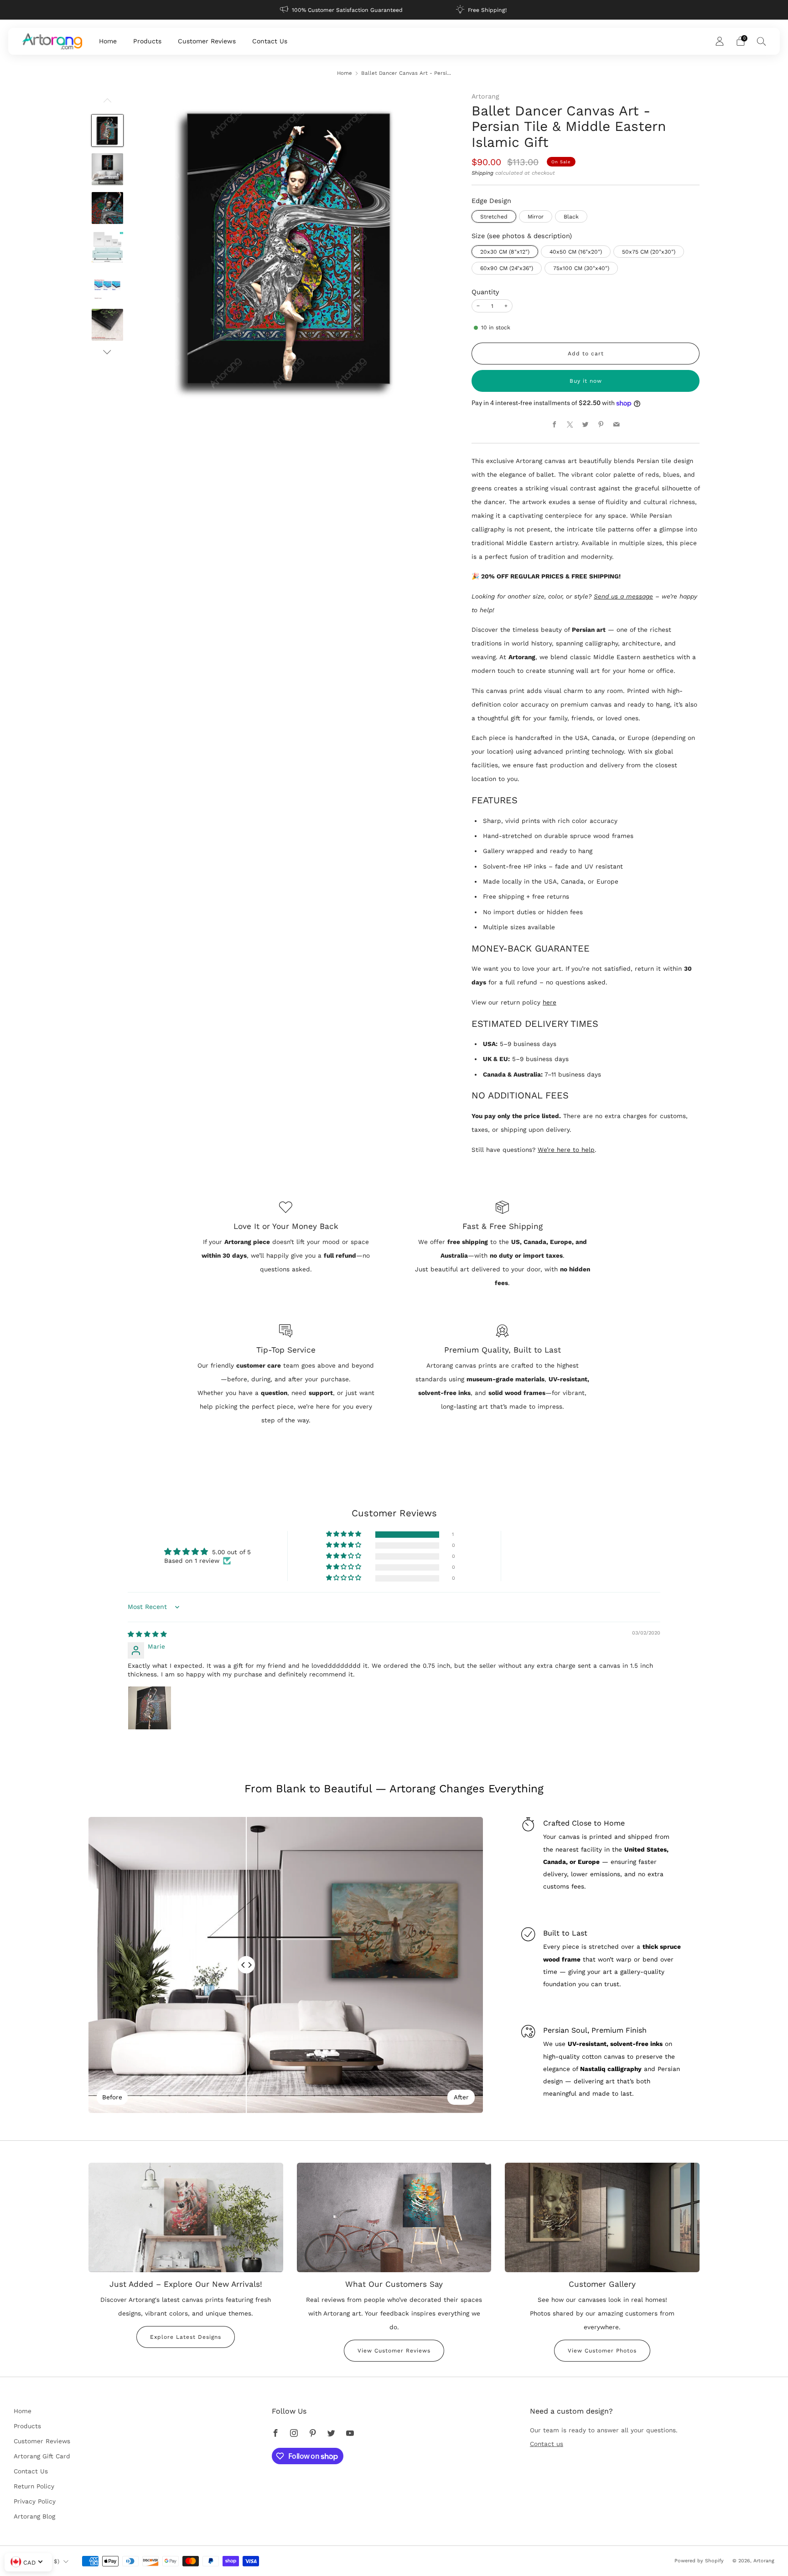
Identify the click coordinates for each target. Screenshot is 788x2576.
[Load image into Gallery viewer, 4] (108, 247)
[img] (147, 1634)
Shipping (482, 173)
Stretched (494, 217)
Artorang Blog (34, 2516)
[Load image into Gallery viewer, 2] (108, 169)
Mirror (536, 217)
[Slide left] (107, 103)
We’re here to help (566, 1150)
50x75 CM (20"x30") (649, 252)
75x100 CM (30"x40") (581, 268)
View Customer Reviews (394, 2351)
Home (108, 41)
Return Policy (34, 2486)
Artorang (485, 96)
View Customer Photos (602, 2351)
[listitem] (342, 10)
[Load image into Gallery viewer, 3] (108, 208)
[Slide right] (107, 352)
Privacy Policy (35, 2501)
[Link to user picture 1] (150, 1708)
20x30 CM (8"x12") (505, 252)
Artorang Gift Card (42, 2456)
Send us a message (623, 596)
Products (147, 41)
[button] (344, 1534)
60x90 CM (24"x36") (507, 268)
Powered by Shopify (699, 2561)
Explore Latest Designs (186, 2337)
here (550, 1002)
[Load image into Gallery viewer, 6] (108, 325)
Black (571, 217)
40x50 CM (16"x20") (576, 252)
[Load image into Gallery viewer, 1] (108, 130)
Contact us (547, 2444)
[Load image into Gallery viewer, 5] (108, 286)
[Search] (762, 41)
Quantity (485, 292)
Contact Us (270, 41)
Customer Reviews (207, 41)
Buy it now (586, 381)
